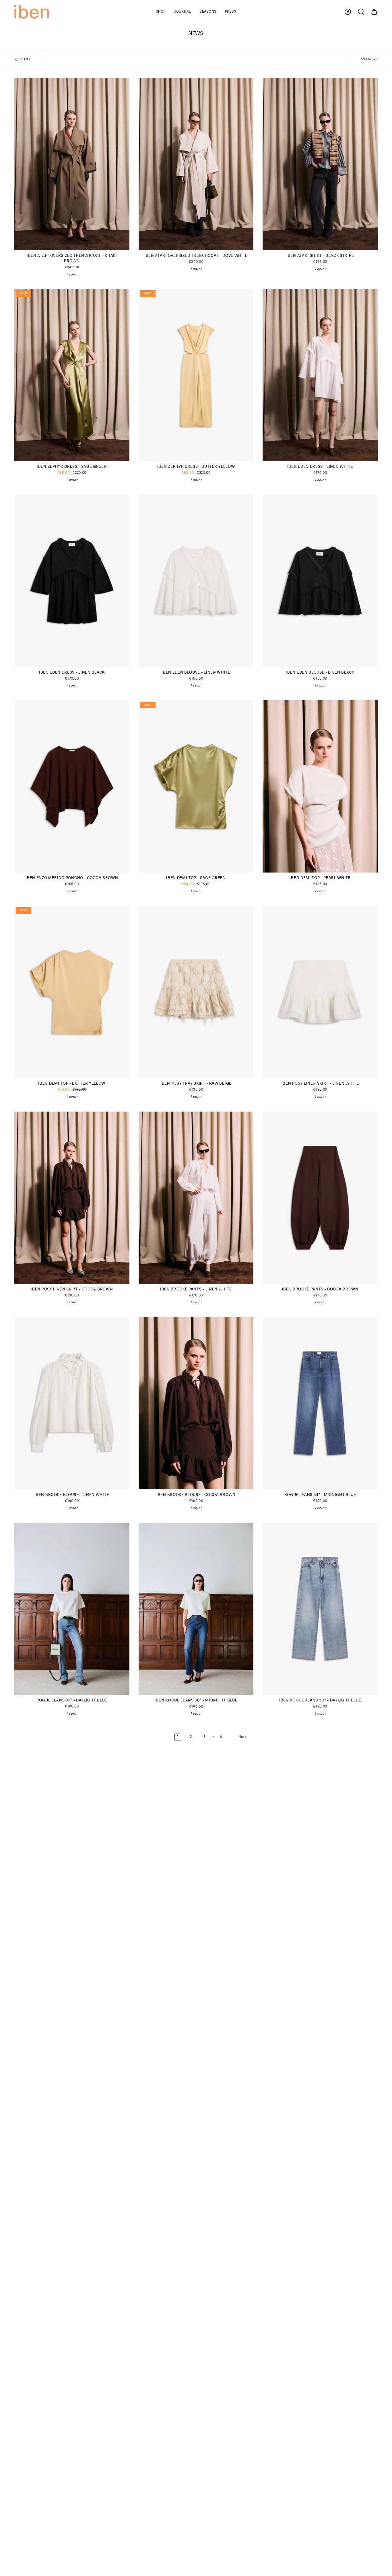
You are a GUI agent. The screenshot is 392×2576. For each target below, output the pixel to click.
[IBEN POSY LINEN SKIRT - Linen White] (320, 992)
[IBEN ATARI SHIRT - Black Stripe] (320, 164)
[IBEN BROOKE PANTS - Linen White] (196, 1198)
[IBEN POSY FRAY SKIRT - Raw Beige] (196, 992)
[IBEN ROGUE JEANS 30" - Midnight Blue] (196, 1609)
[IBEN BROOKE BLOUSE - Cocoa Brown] (196, 1403)
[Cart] (374, 12)
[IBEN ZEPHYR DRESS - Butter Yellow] (196, 375)
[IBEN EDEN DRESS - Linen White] (320, 375)
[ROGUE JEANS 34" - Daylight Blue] (72, 1609)
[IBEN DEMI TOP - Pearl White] (320, 786)
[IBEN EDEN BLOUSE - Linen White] (196, 581)
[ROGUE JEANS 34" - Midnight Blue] (320, 1403)
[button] (161, 12)
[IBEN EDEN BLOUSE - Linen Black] (320, 581)
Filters (25, 60)
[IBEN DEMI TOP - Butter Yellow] (72, 992)
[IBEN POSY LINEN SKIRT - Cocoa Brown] (72, 1198)
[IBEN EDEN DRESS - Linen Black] (72, 581)
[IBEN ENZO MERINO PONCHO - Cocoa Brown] (72, 786)
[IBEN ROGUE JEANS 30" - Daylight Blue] (320, 1609)
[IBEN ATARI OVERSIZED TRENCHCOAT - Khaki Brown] (72, 164)
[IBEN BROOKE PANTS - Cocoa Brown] (320, 1198)
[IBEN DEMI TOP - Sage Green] (196, 786)
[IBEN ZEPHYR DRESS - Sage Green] (72, 375)
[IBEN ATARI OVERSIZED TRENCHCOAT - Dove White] (196, 164)
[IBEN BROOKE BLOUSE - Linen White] (72, 1403)
